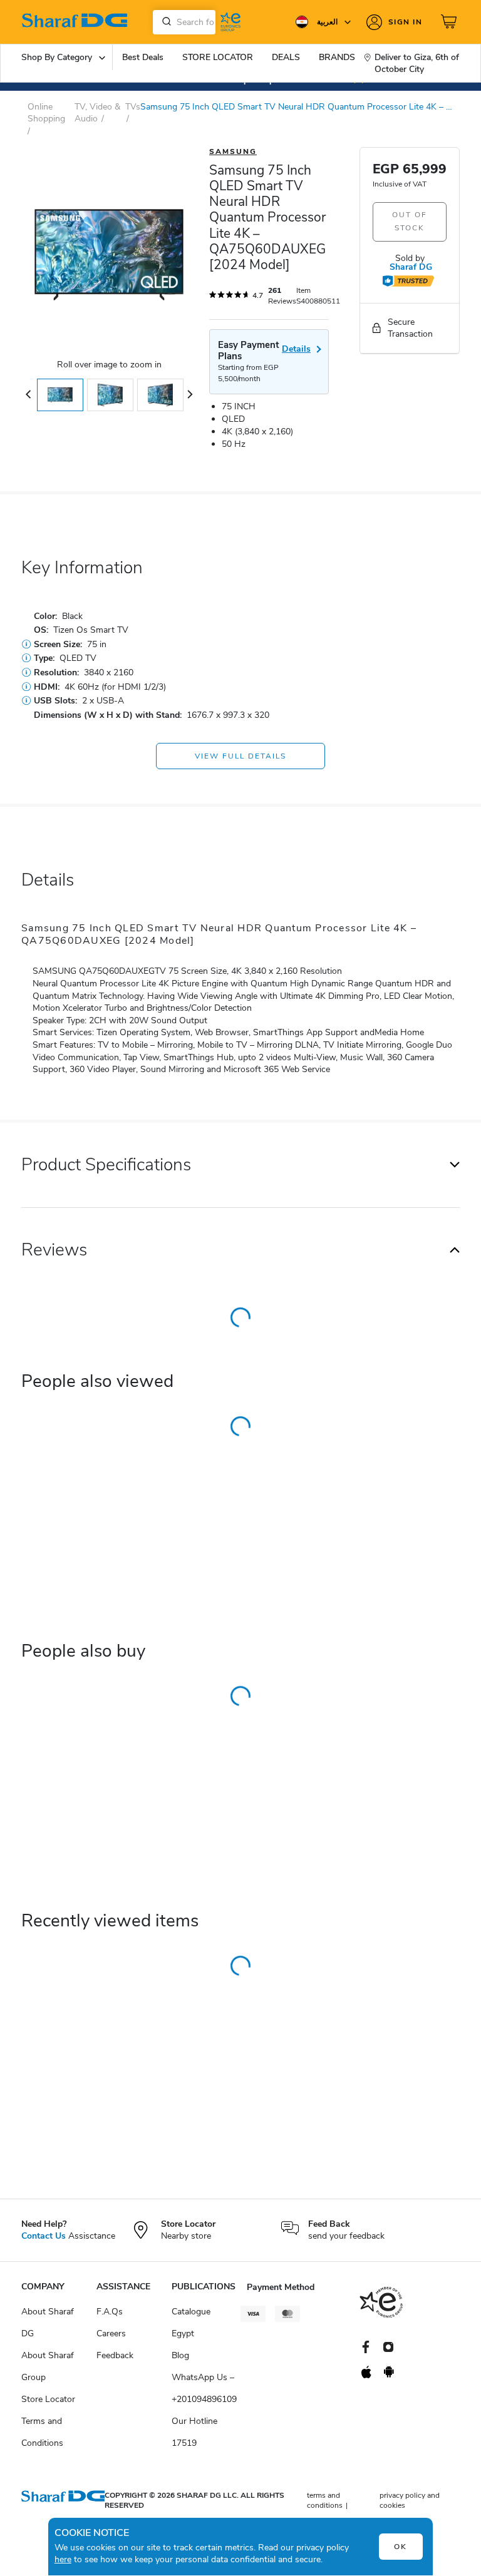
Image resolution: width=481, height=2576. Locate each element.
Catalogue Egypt (191, 2323)
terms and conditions (325, 2501)
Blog (180, 2355)
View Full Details (240, 756)
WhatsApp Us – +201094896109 (204, 2388)
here (63, 2559)
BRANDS (337, 57)
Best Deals (143, 57)
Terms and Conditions (42, 2432)
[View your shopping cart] (450, 22)
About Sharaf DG (48, 2323)
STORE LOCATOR (218, 57)
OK (401, 2547)
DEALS (286, 57)
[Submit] (164, 22)
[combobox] (184, 22)
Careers (111, 2333)
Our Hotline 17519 (194, 2432)
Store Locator (48, 2399)
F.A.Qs (110, 2312)
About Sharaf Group (48, 2366)
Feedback (115, 2355)
